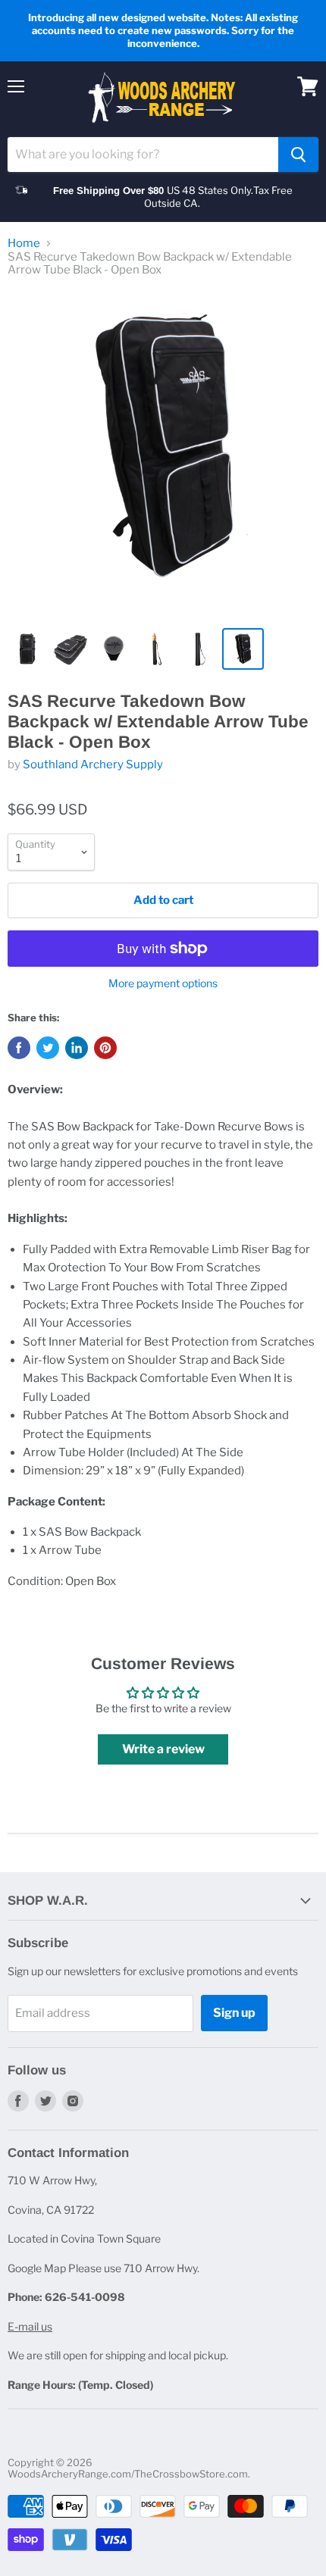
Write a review (163, 1749)
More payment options (163, 983)
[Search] (298, 155)
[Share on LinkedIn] (77, 1048)
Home (24, 244)
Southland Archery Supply (93, 764)
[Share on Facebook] (19, 1048)
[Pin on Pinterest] (105, 1048)
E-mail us (30, 2326)
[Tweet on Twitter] (48, 1048)
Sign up (234, 2013)
